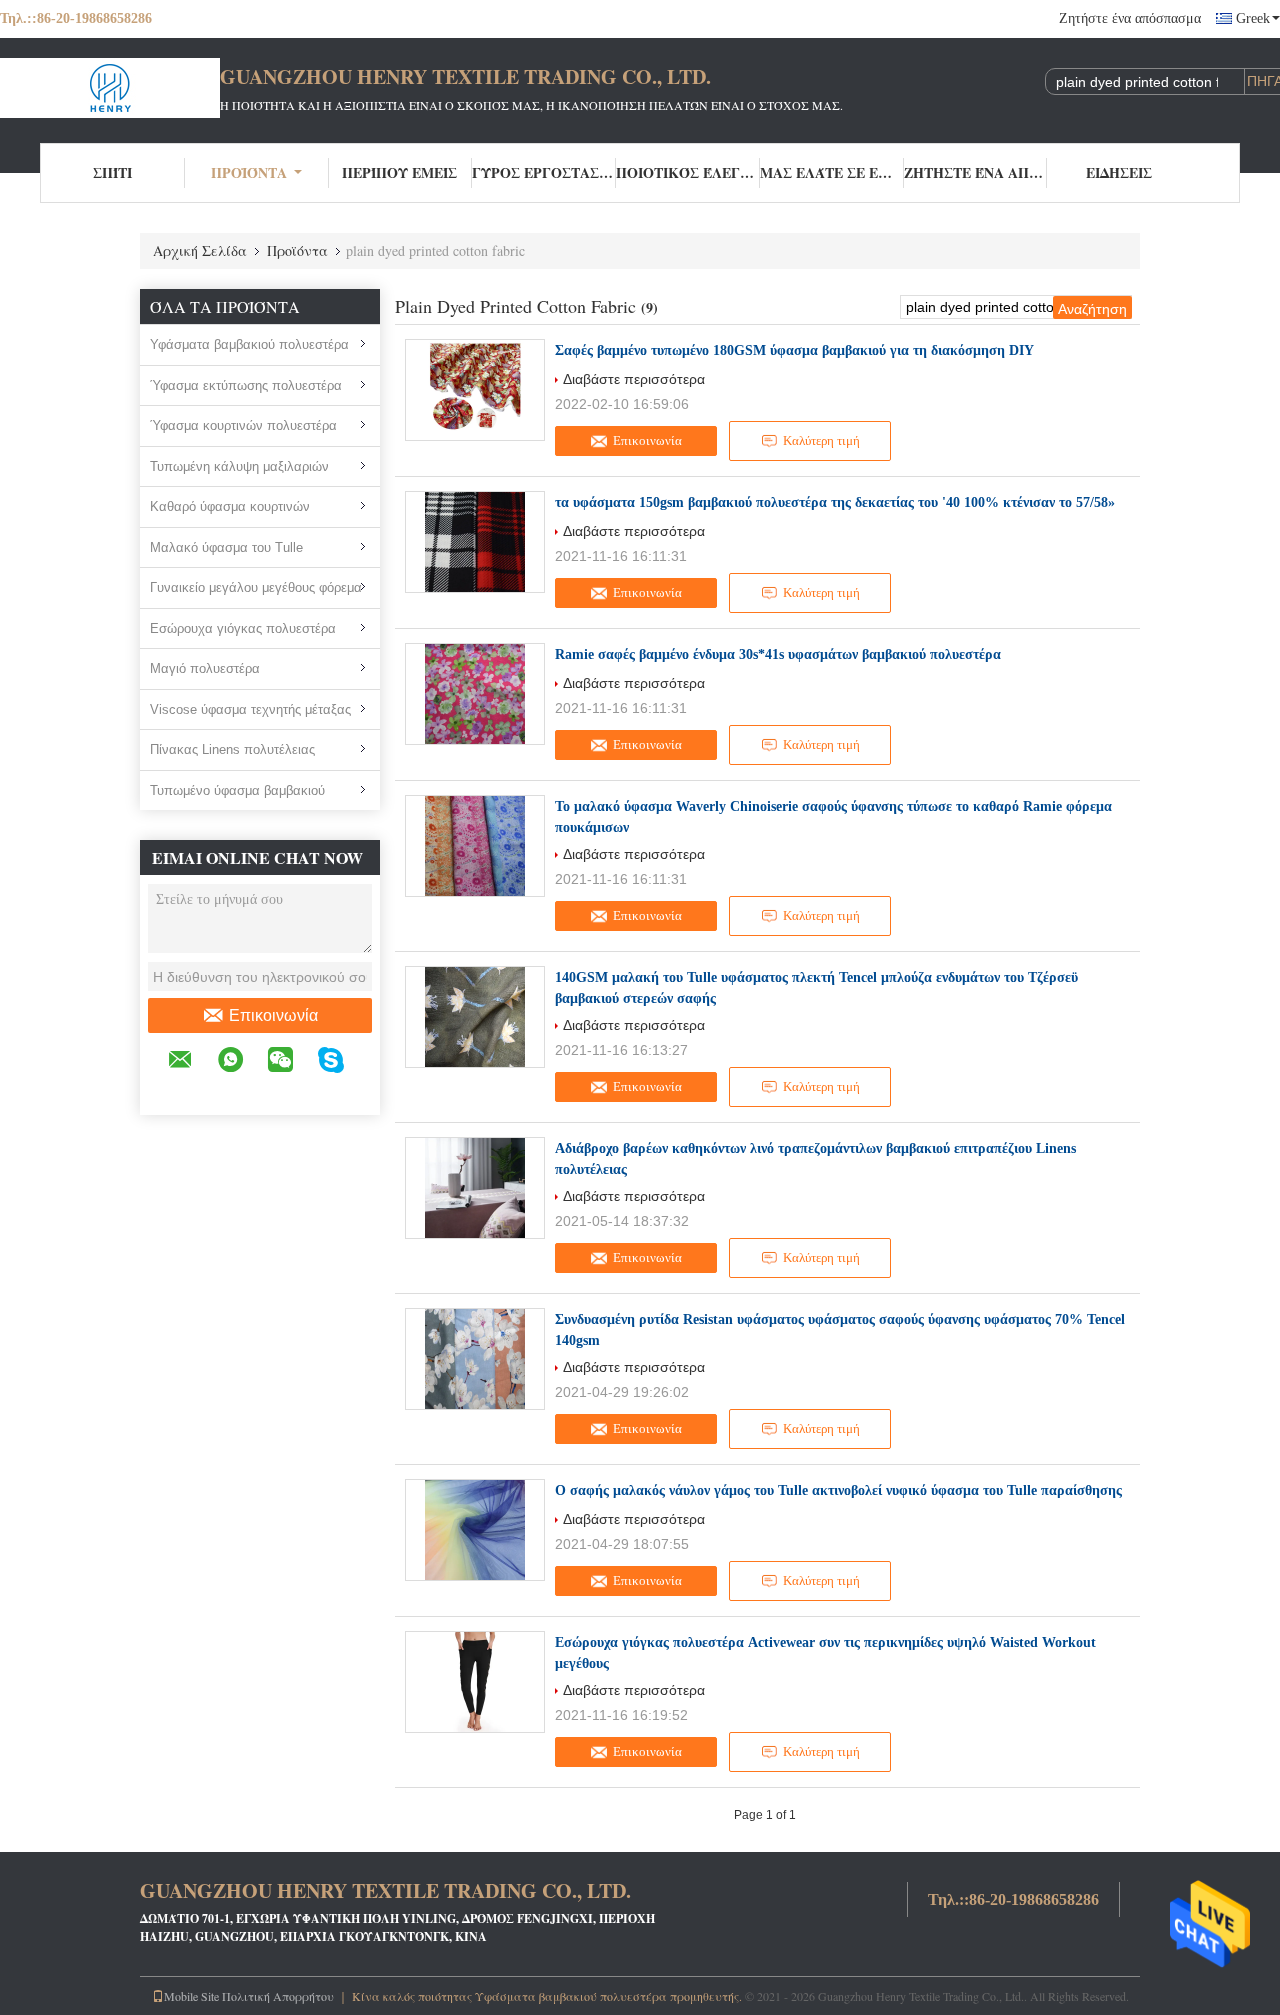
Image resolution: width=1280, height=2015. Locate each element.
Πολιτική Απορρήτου (278, 1996)
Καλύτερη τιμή (821, 440)
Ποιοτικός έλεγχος (688, 172)
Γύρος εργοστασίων (544, 172)
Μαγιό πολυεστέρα (205, 668)
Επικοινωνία (273, 1015)
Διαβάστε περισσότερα (634, 379)
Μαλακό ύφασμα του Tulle (226, 547)
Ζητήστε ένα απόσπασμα (1130, 18)
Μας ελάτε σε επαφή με (832, 172)
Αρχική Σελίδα (200, 250)
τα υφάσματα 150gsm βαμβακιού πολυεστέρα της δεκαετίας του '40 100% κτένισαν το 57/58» (835, 502)
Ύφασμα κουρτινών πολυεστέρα (243, 425)
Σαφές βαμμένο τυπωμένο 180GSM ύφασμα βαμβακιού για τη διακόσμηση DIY (794, 350)
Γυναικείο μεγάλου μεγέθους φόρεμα (256, 587)
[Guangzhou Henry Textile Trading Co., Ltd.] (110, 88)
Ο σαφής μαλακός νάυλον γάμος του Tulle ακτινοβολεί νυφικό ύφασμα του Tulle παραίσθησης (838, 1490)
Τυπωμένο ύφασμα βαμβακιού (237, 790)
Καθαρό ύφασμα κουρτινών (230, 506)
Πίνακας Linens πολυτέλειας (232, 749)
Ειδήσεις (1119, 172)
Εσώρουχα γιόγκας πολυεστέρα (243, 628)
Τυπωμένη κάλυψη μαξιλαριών (239, 466)
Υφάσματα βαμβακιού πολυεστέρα (249, 344)
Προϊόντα (249, 172)
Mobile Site (191, 1996)
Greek (1253, 18)
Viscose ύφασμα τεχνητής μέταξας (250, 709)
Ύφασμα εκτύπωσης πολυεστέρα (246, 385)
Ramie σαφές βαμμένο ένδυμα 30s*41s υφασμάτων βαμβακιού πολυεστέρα (778, 654)
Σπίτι (112, 172)
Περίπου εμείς (399, 172)
